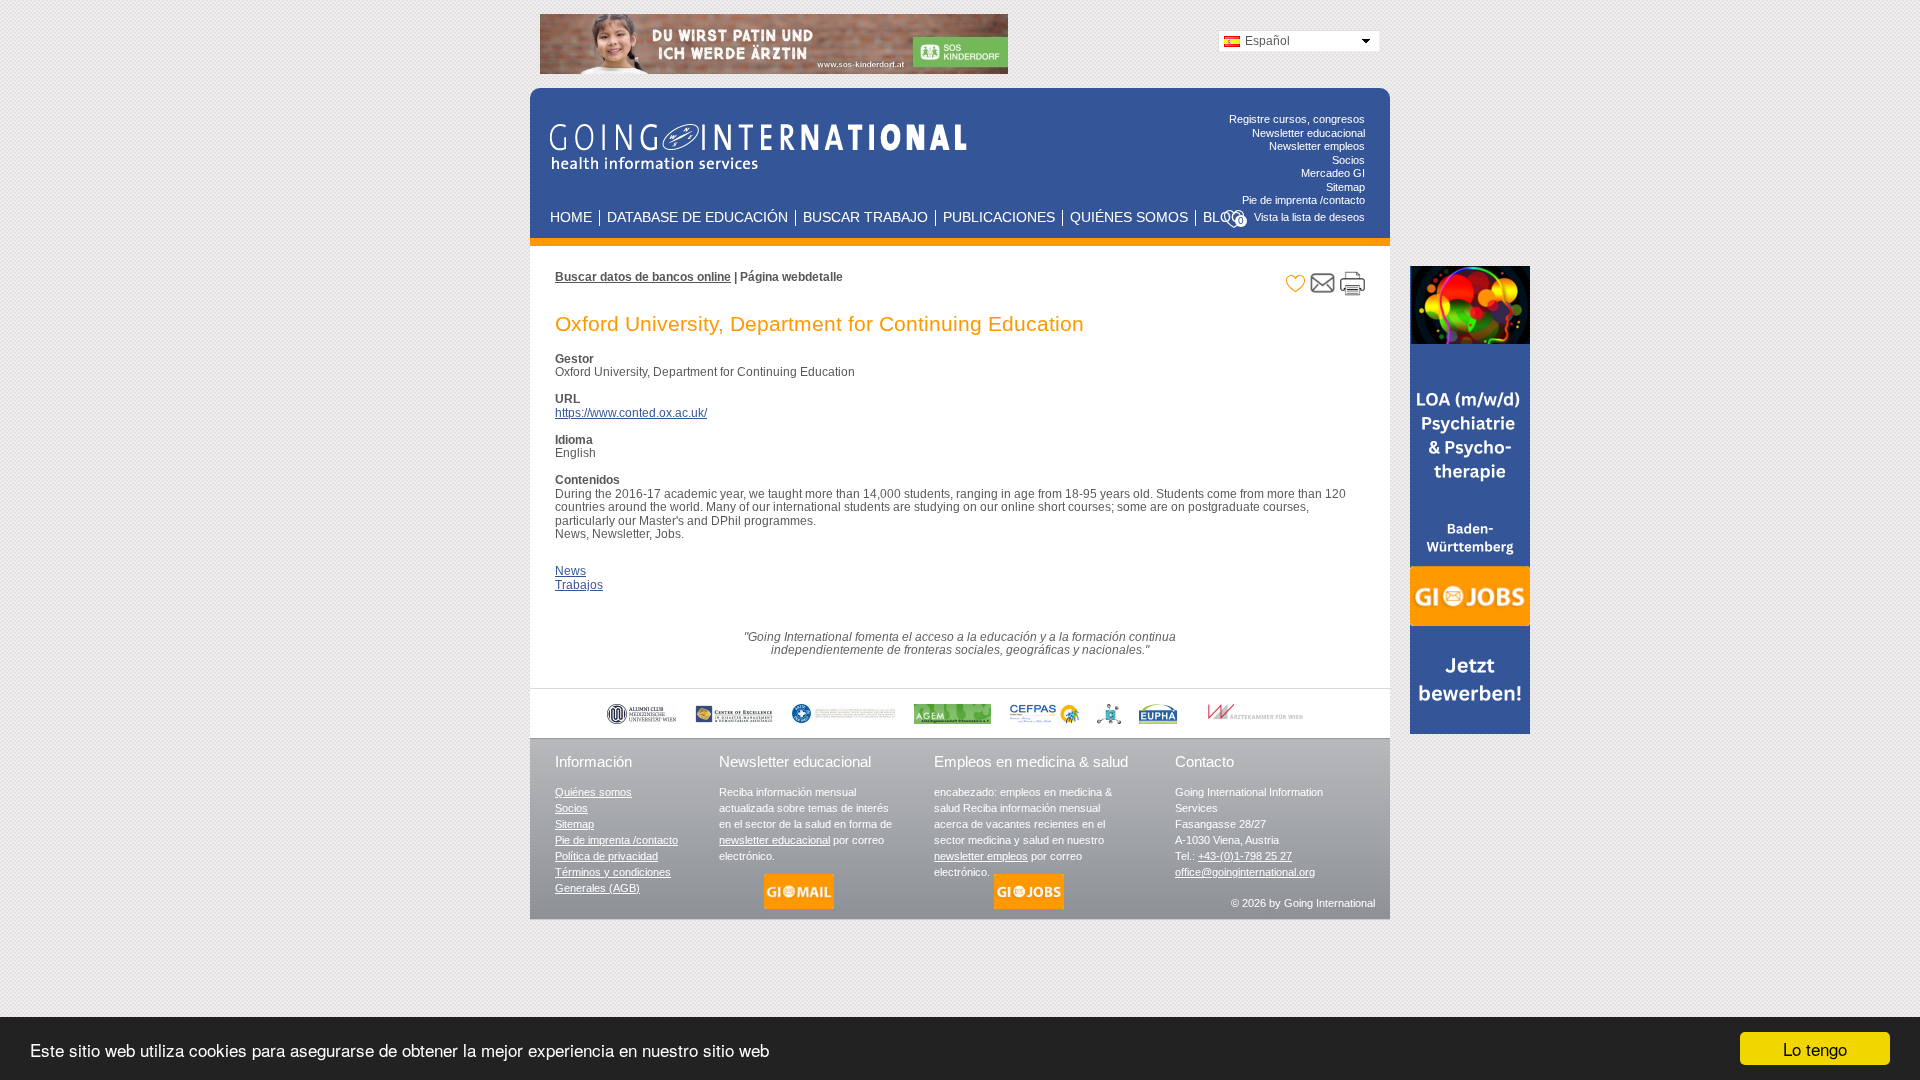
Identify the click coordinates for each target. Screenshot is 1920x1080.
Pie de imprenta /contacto (1303, 200)
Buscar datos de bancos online (643, 277)
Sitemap (1345, 187)
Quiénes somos (1129, 217)
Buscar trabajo (865, 217)
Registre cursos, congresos (1297, 119)
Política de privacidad (606, 856)
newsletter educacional (774, 840)
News (570, 571)
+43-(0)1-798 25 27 (1245, 856)
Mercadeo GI (1333, 173)
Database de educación (697, 217)
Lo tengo (1815, 1048)
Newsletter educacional (1308, 133)
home (571, 217)
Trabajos (579, 585)
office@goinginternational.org (1245, 872)
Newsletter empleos (1317, 146)
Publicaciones (999, 217)
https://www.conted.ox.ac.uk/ (631, 413)
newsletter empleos (981, 856)
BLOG (1222, 217)
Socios (1348, 160)
